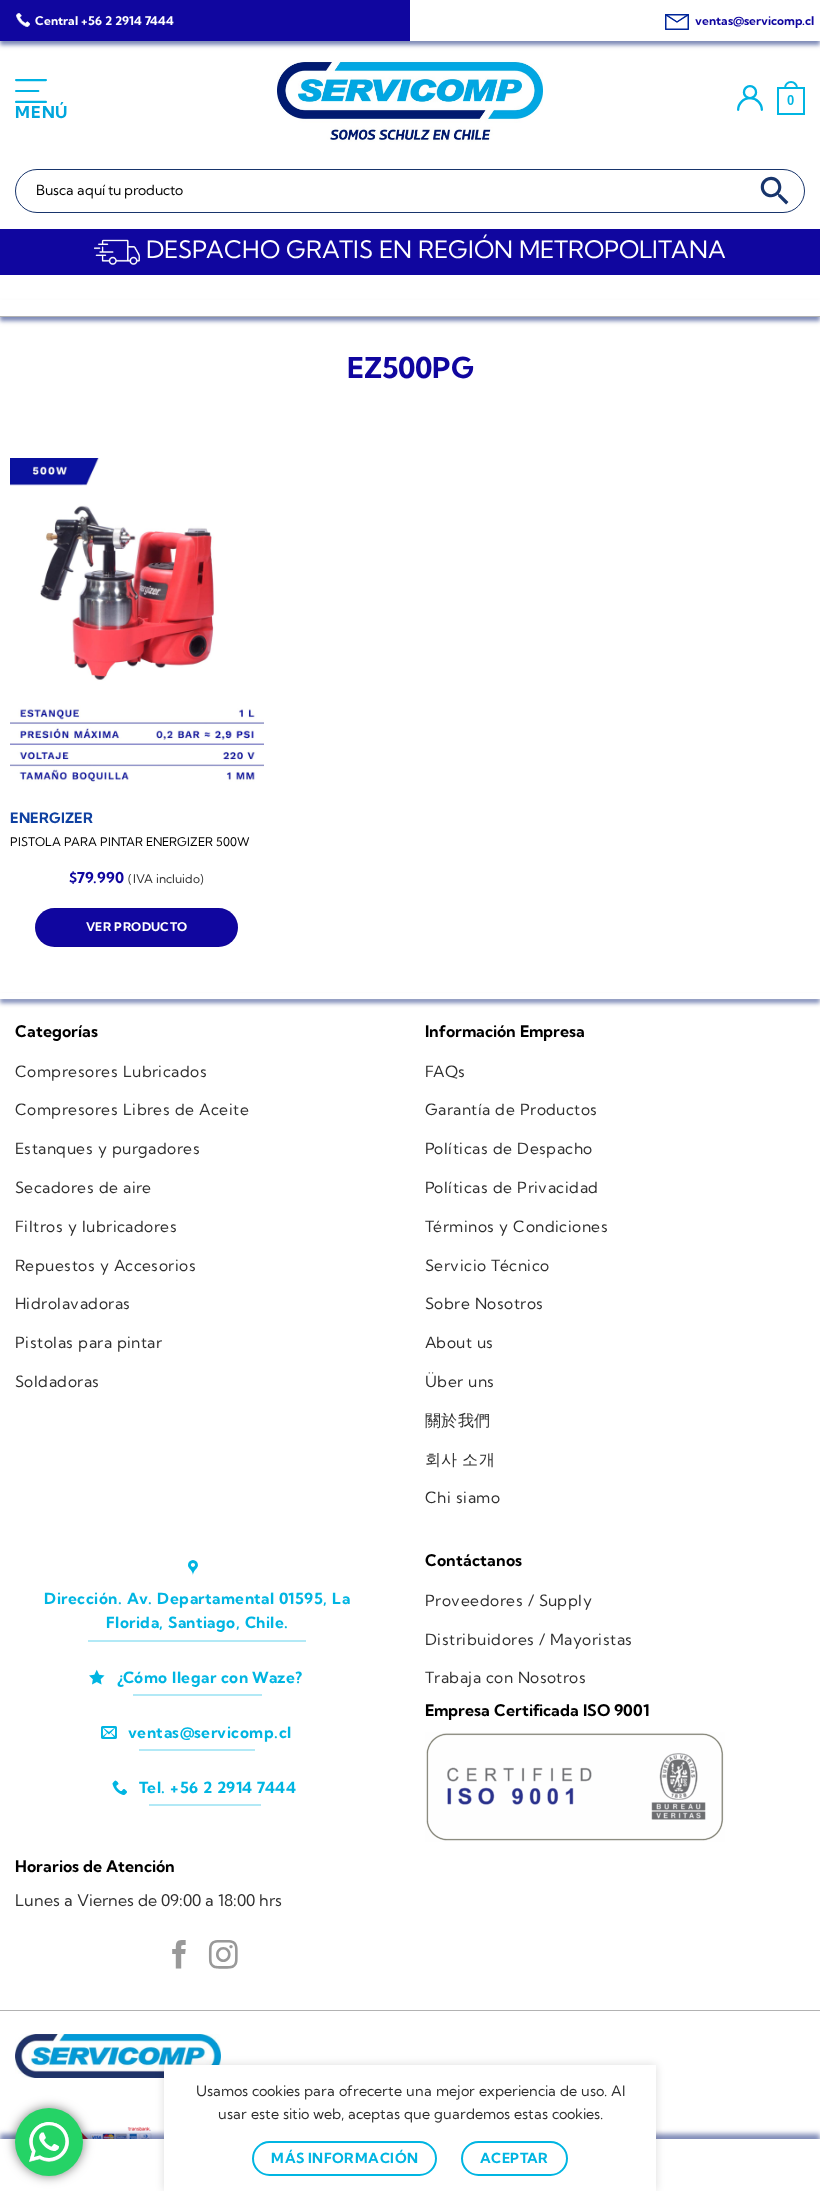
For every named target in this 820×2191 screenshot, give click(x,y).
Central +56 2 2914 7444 (104, 20)
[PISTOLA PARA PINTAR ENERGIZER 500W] (137, 627)
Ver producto (136, 926)
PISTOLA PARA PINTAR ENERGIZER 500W (130, 841)
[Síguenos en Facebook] (179, 1957)
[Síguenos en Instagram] (223, 1957)
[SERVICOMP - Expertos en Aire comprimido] (410, 101)
